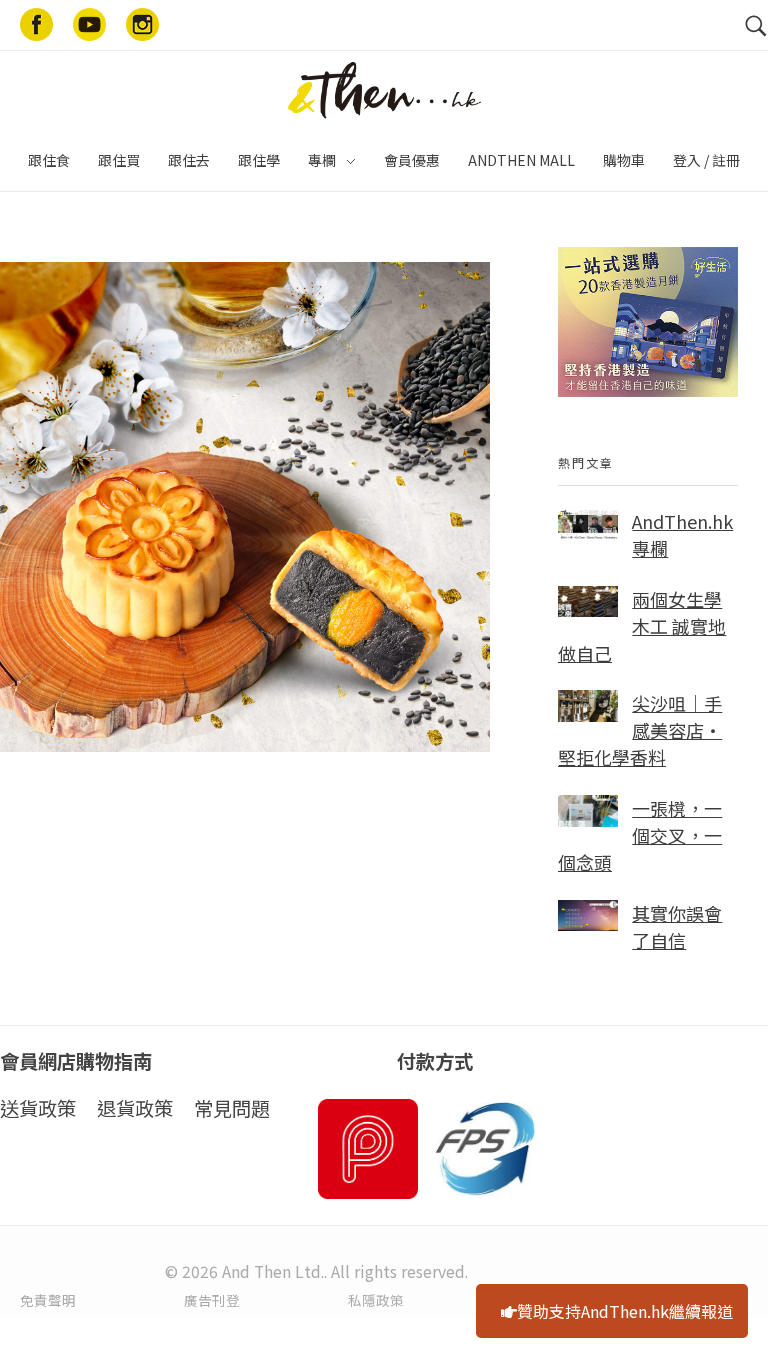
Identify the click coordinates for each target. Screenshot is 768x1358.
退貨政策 (135, 1108)
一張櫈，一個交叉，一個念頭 (640, 835)
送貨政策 (38, 1108)
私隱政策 (376, 1300)
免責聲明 (48, 1300)
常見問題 (232, 1108)
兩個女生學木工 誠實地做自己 (642, 626)
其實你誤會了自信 (677, 926)
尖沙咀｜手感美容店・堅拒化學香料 (640, 730)
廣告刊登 (212, 1300)
